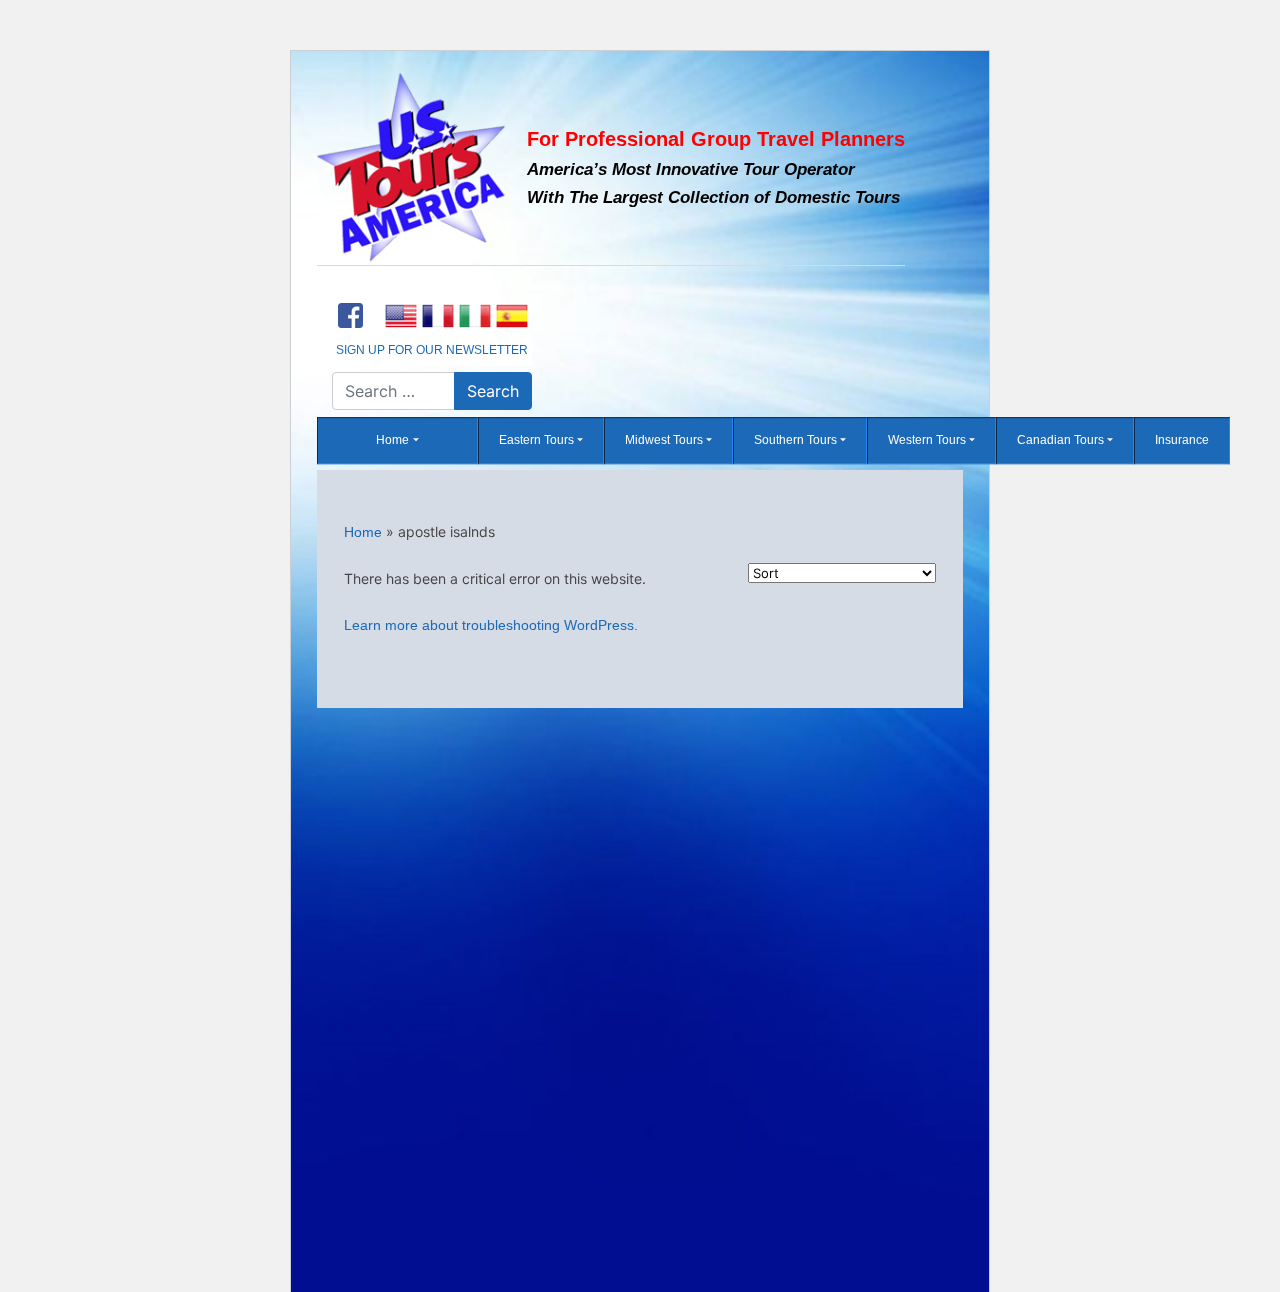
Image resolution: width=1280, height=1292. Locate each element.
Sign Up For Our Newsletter (432, 350)
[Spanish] (511, 316)
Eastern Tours (536, 441)
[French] (437, 316)
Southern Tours (795, 441)
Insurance (1182, 441)
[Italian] (474, 316)
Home (392, 441)
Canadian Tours (1060, 441)
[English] (400, 316)
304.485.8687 (432, 289)
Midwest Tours (664, 441)
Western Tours (927, 441)
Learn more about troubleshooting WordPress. (491, 625)
